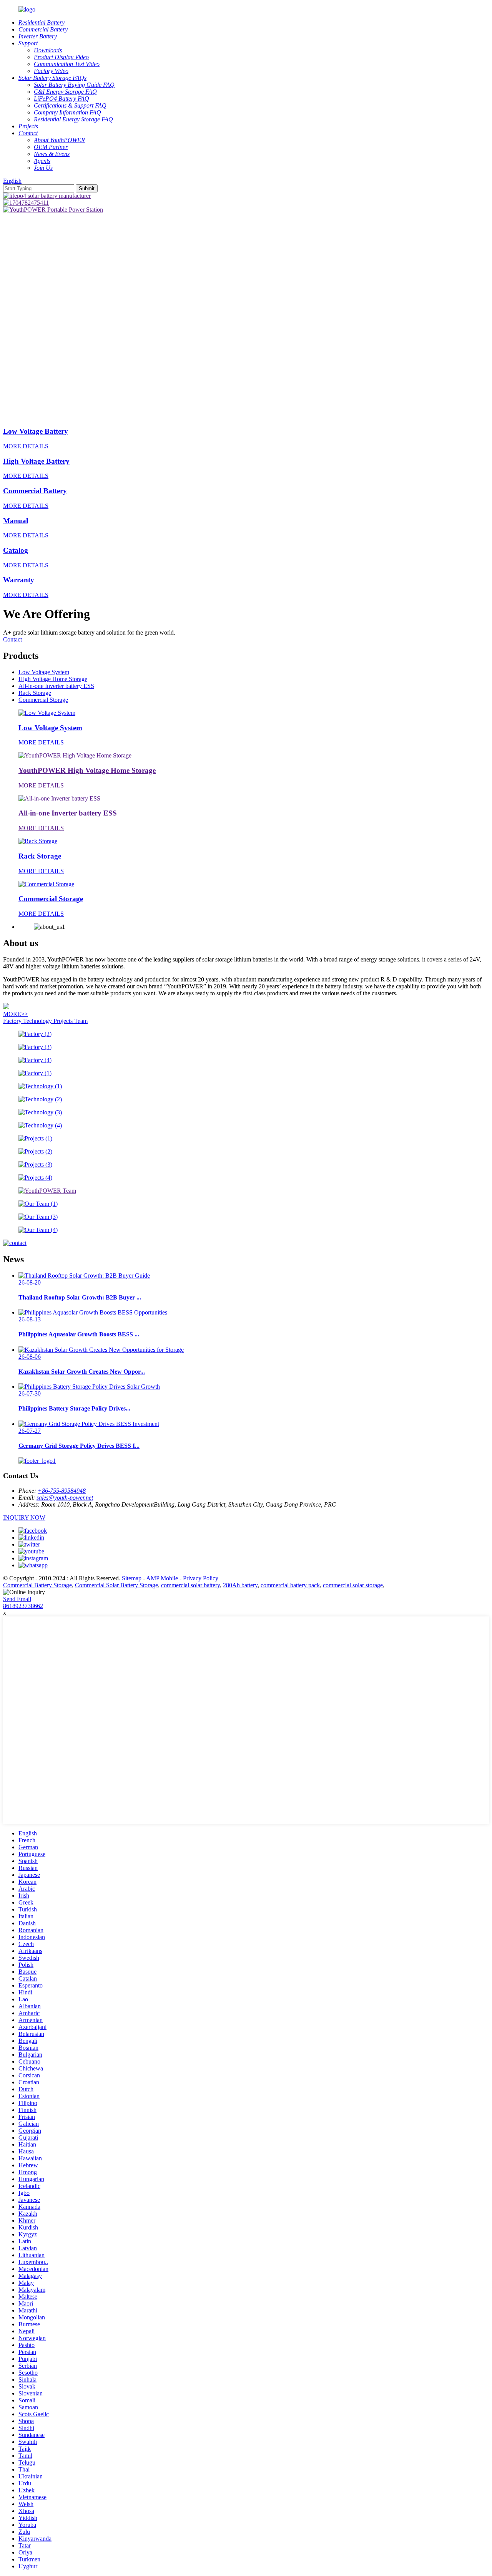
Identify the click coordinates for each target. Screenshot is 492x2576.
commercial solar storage (353, 1585)
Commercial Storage (43, 700)
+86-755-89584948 (62, 1491)
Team (81, 1021)
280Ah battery (240, 1585)
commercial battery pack (290, 1585)
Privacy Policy (201, 1578)
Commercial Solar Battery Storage (116, 1585)
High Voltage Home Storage (53, 679)
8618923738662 (23, 1606)
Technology (38, 1021)
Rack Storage (35, 693)
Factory (13, 1021)
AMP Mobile (162, 1578)
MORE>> (16, 1014)
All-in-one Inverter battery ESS (56, 686)
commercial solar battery (190, 1585)
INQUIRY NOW (24, 1518)
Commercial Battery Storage (37, 1585)
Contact (12, 639)
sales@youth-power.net (65, 1498)
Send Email (17, 1599)
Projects (64, 1021)
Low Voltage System (44, 672)
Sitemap (132, 1578)
